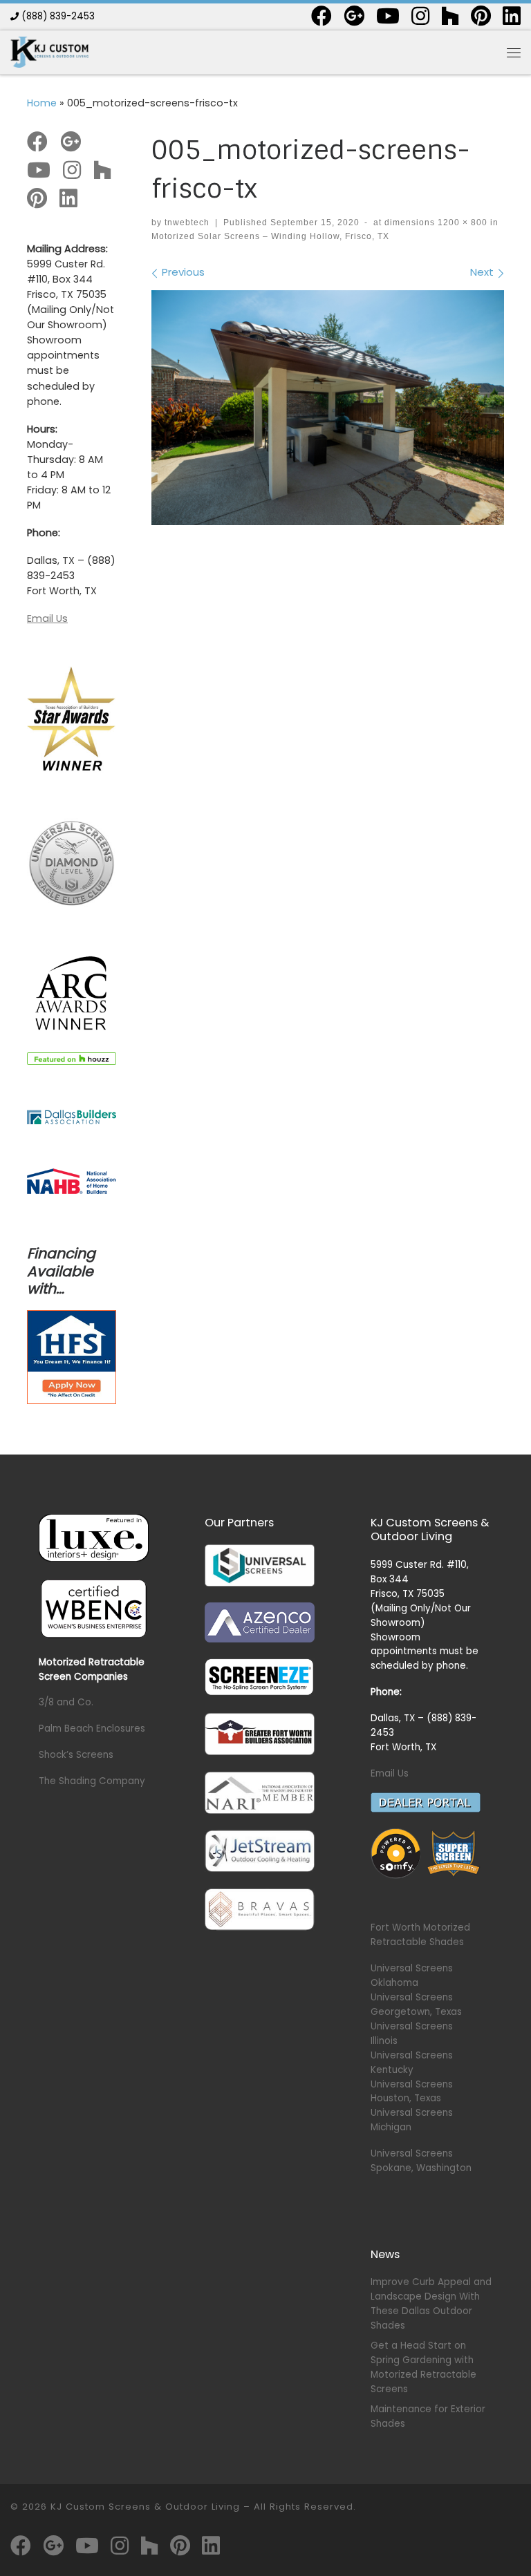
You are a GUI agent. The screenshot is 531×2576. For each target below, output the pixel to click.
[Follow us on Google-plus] (354, 16)
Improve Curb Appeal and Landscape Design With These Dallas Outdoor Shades (431, 2304)
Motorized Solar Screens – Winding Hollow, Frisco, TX (270, 236)
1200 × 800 (461, 222)
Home (42, 103)
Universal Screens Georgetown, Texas (416, 2005)
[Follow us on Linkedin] (512, 16)
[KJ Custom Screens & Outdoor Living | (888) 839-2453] (49, 51)
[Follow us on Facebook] (322, 16)
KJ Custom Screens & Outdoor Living (145, 2507)
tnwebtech (187, 222)
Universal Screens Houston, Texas (412, 2092)
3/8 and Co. (66, 1702)
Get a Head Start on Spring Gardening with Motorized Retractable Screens (423, 2367)
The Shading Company (92, 1781)
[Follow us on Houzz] (450, 16)
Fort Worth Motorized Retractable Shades (420, 1935)
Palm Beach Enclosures (92, 1729)
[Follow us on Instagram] (420, 16)
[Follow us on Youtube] (388, 16)
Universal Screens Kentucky (412, 2063)
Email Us (47, 618)
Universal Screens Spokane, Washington (421, 2161)
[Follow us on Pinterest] (481, 16)
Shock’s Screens (76, 1755)
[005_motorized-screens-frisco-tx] (328, 408)
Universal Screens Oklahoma (412, 1976)
